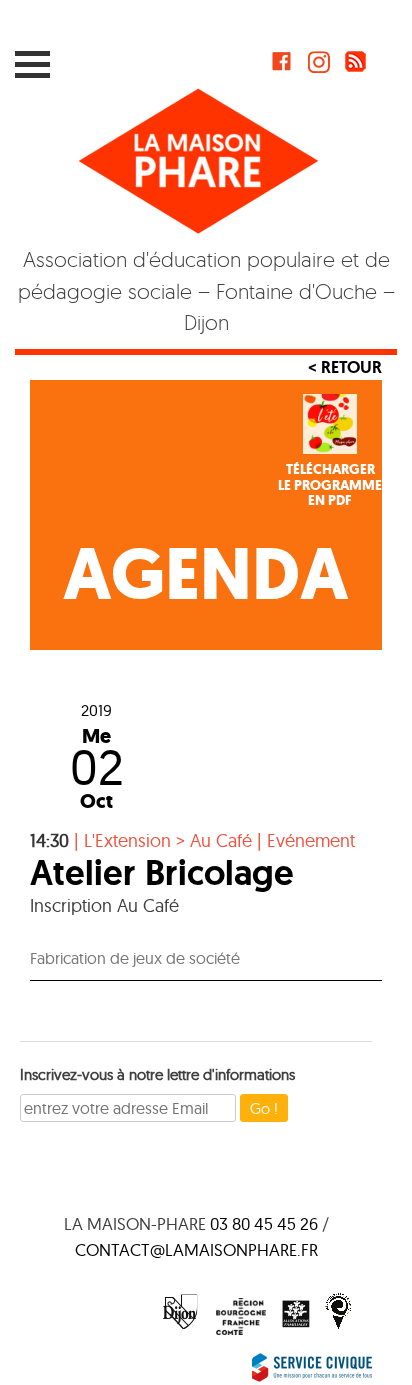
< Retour (345, 367)
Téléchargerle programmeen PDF (330, 485)
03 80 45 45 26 (264, 1223)
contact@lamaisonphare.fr (196, 1249)
